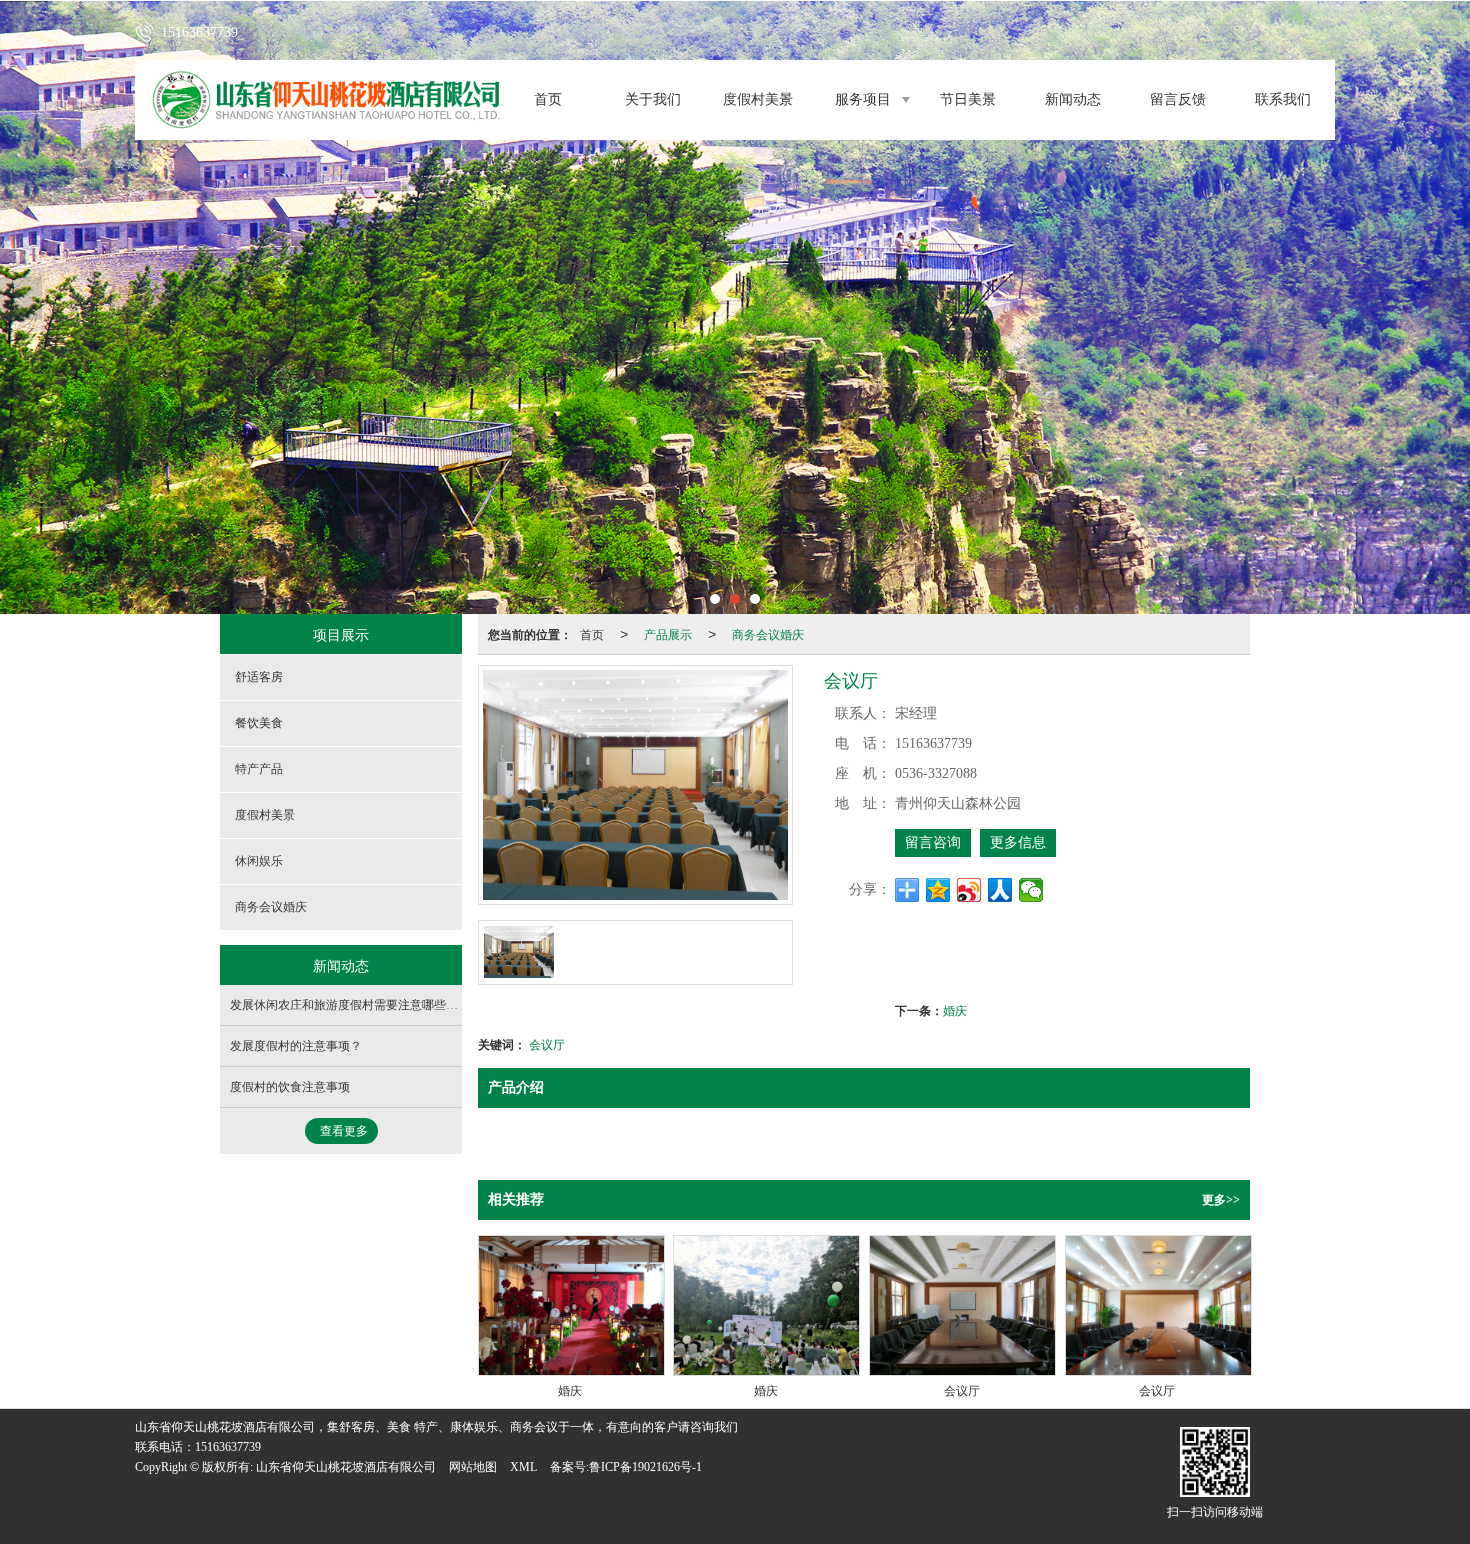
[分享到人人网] (1000, 890)
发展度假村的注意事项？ (296, 1046)
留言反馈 (1178, 99)
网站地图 (473, 1467)
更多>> (1221, 1200)
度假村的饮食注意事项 (290, 1087)
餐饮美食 (259, 723)
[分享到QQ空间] (938, 890)
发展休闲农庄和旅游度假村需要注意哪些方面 (350, 1005)
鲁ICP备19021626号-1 (645, 1467)
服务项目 (863, 99)
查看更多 (344, 1131)
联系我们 (1283, 99)
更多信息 (1018, 842)
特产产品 (259, 769)
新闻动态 (1073, 99)
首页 (548, 99)
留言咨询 (933, 842)
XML (523, 1467)
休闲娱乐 (259, 861)
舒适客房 (259, 677)
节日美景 (968, 99)
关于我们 (653, 99)
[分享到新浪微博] (969, 890)
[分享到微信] (1031, 890)
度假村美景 (758, 99)
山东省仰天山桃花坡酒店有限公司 (346, 1467)
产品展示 (668, 633)
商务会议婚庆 (768, 633)
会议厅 (547, 1043)
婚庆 (955, 1009)
